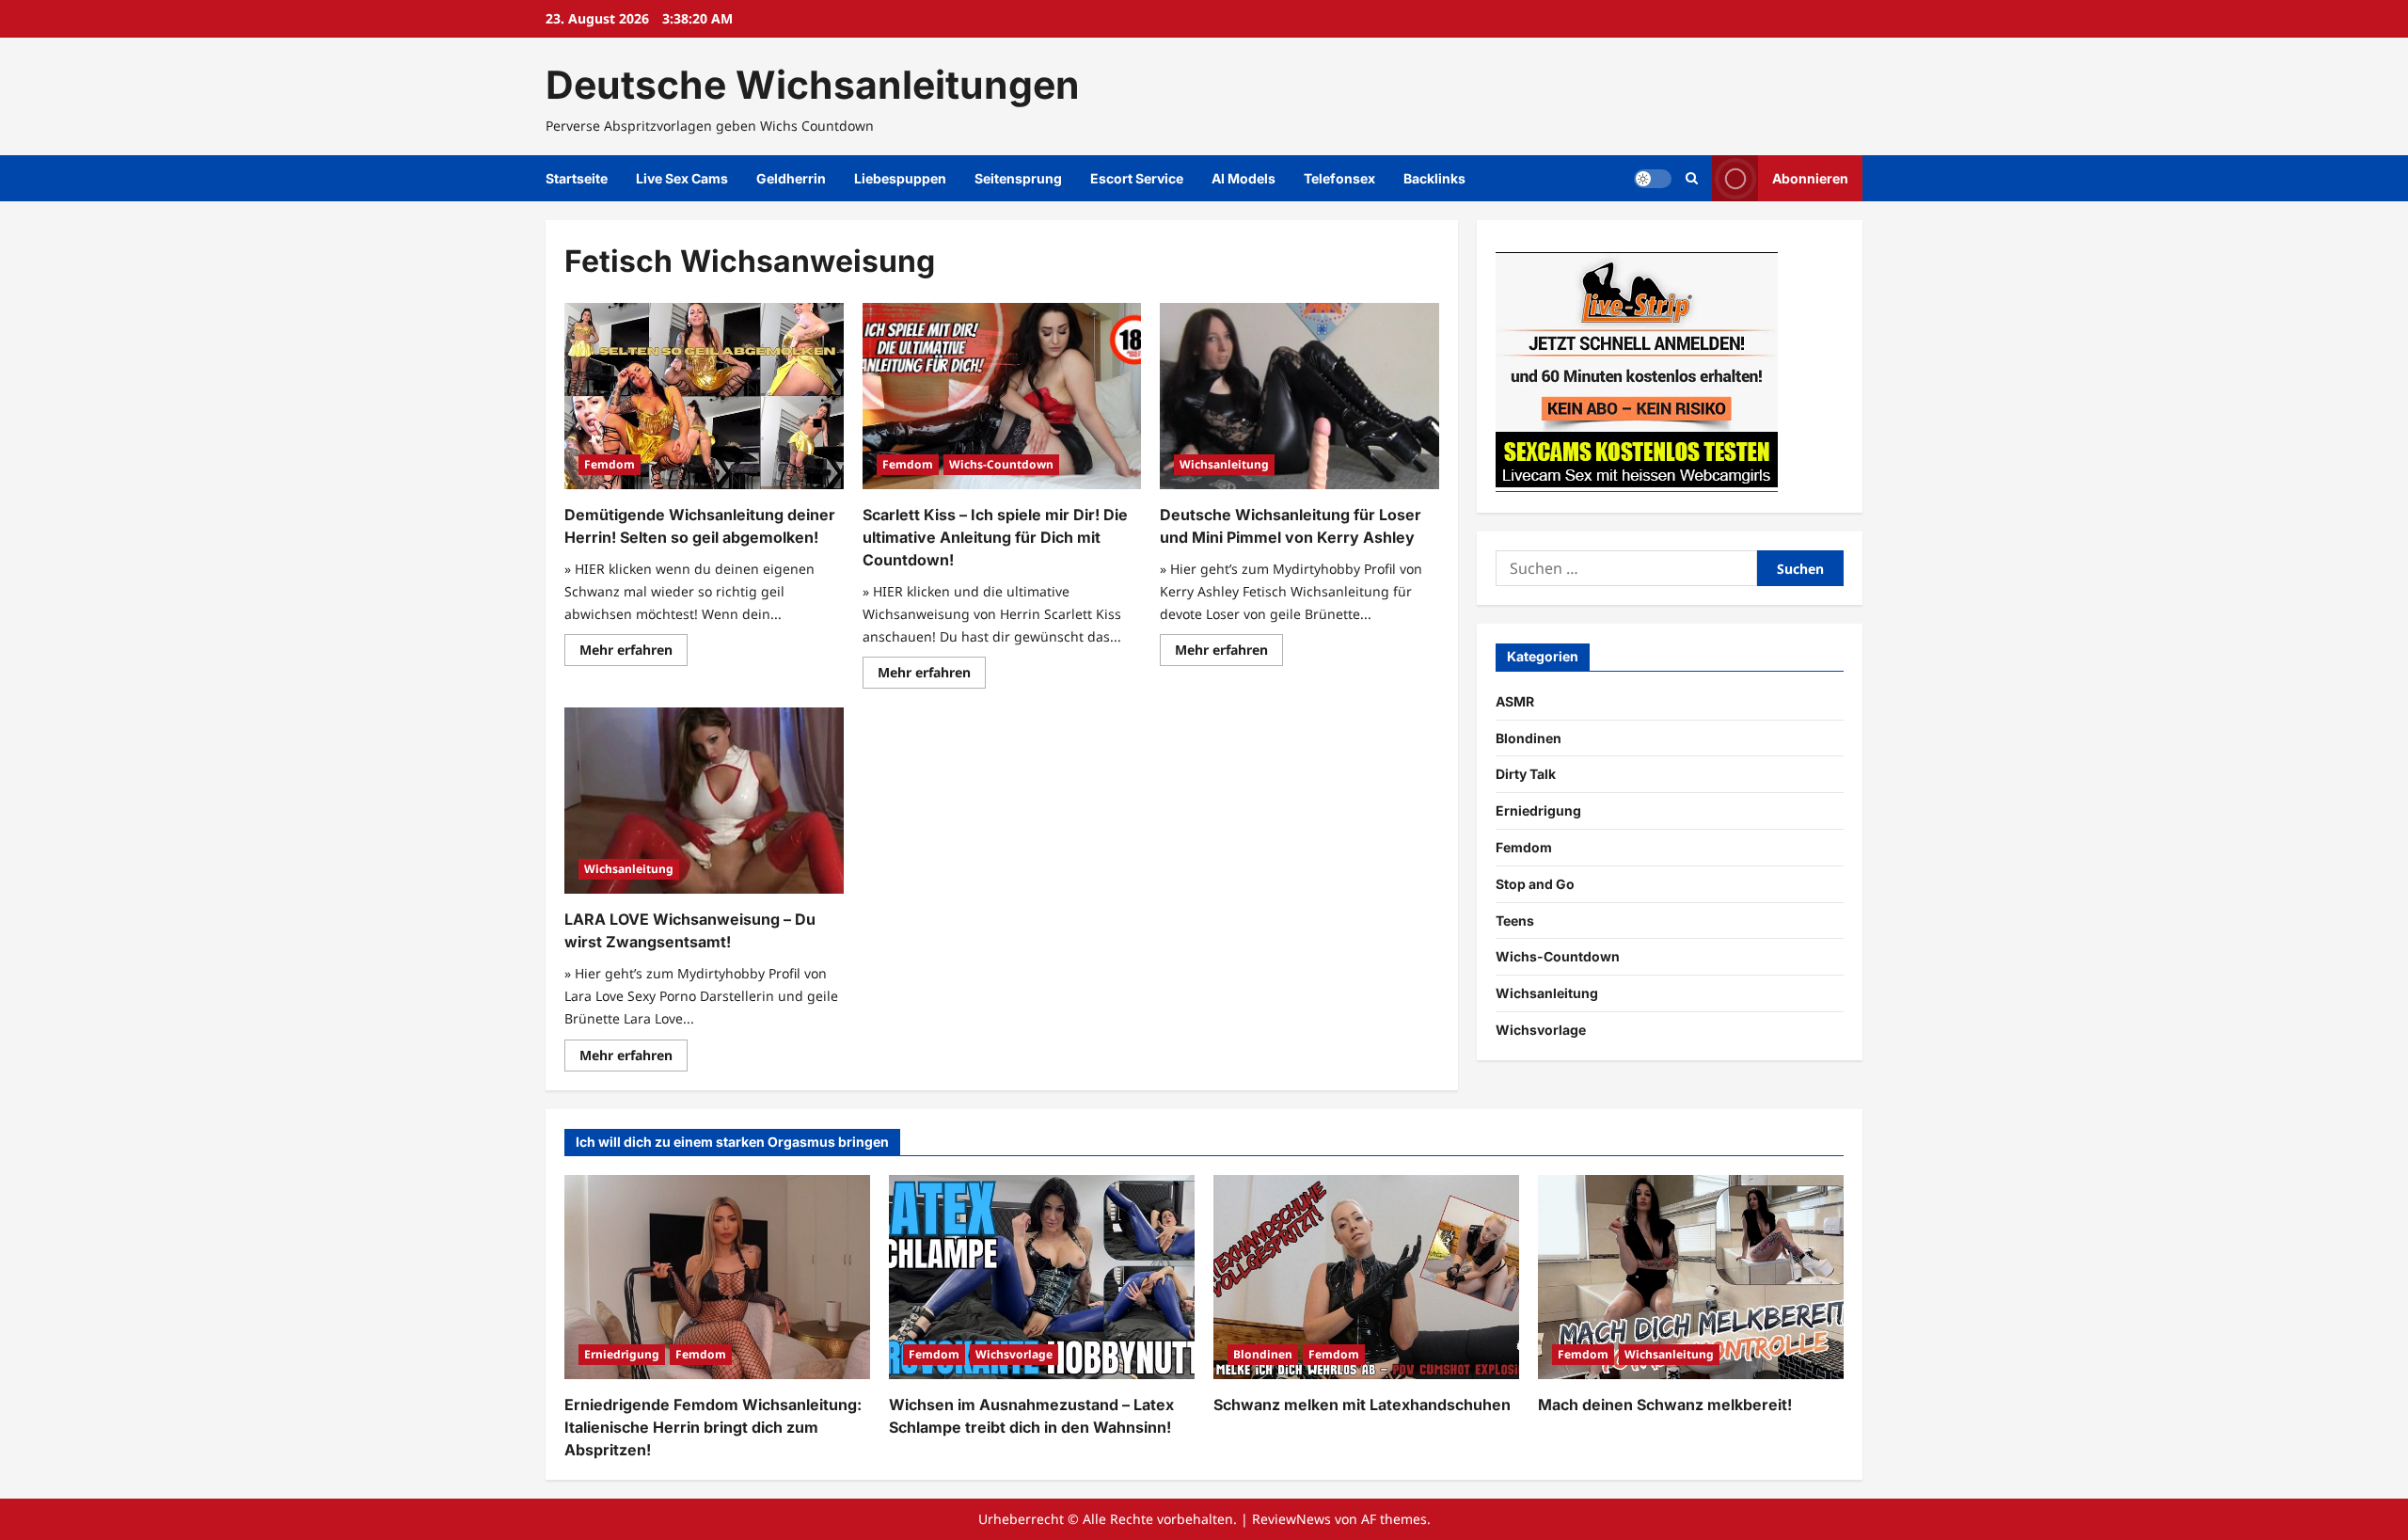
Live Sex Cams (682, 178)
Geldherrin (791, 178)
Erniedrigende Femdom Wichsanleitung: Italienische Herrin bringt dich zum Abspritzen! (713, 1427)
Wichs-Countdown (1001, 464)
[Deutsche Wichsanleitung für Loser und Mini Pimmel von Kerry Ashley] (1299, 396)
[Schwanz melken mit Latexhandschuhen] (1366, 1277)
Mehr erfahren (634, 653)
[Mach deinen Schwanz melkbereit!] (1691, 1277)
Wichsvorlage (1541, 1030)
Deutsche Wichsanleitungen (813, 85)
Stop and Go (1535, 884)
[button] (1692, 178)
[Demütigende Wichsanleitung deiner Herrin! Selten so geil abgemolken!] (704, 396)
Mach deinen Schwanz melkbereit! (1665, 1405)
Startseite (577, 178)
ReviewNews (1291, 1519)
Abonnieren (1810, 178)
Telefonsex (1339, 178)
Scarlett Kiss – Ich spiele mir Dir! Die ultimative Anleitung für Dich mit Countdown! (995, 537)
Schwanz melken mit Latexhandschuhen (1362, 1405)
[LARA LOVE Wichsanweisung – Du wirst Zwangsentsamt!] (704, 801)
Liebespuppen (900, 178)
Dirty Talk (1526, 774)
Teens (1515, 921)
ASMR (1515, 701)
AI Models (1244, 178)
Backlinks (1434, 178)
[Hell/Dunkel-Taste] (1653, 179)
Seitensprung (1018, 178)
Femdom (610, 464)
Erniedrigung (1538, 810)
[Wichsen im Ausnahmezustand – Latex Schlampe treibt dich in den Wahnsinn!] (1042, 1277)
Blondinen (1529, 738)
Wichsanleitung (1224, 464)
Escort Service (1137, 178)
